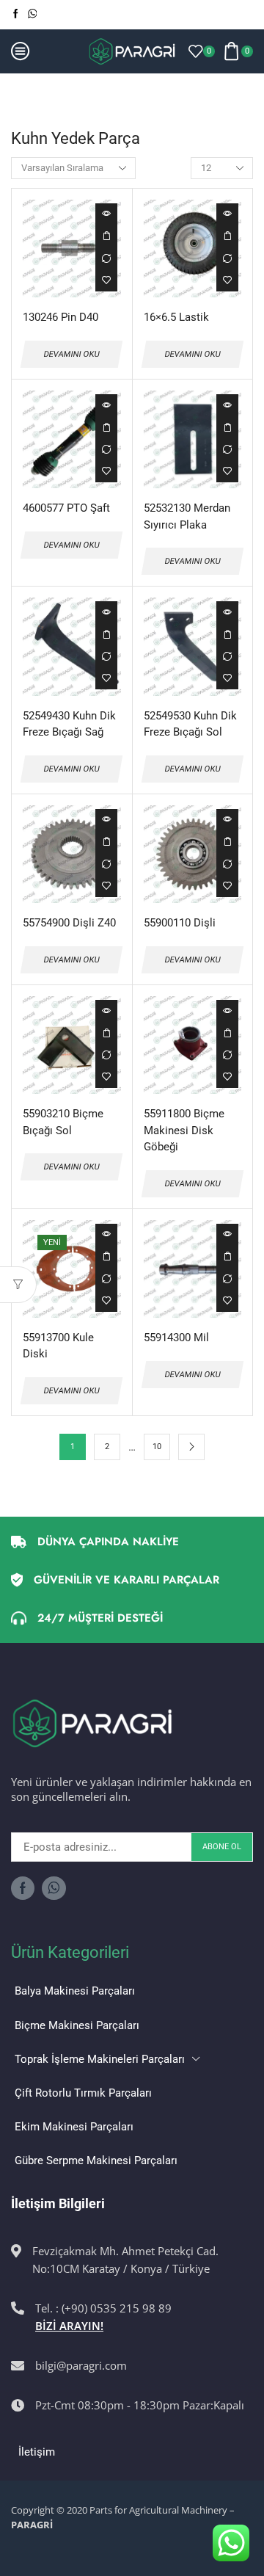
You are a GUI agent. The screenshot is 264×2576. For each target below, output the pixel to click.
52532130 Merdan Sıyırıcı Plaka (187, 516)
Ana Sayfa (36, 91)
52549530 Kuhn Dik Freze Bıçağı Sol (190, 724)
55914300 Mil (176, 1338)
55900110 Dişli (180, 923)
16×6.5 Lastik (176, 317)
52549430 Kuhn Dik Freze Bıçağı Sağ (69, 724)
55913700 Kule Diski (58, 1346)
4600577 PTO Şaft (66, 508)
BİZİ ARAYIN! (69, 2326)
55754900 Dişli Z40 (69, 923)
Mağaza (92, 91)
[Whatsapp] (33, 14)
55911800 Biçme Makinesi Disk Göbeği (184, 1130)
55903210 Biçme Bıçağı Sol (63, 1122)
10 (157, 1447)
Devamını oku (106, 236)
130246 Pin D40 (60, 317)
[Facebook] (16, 14)
